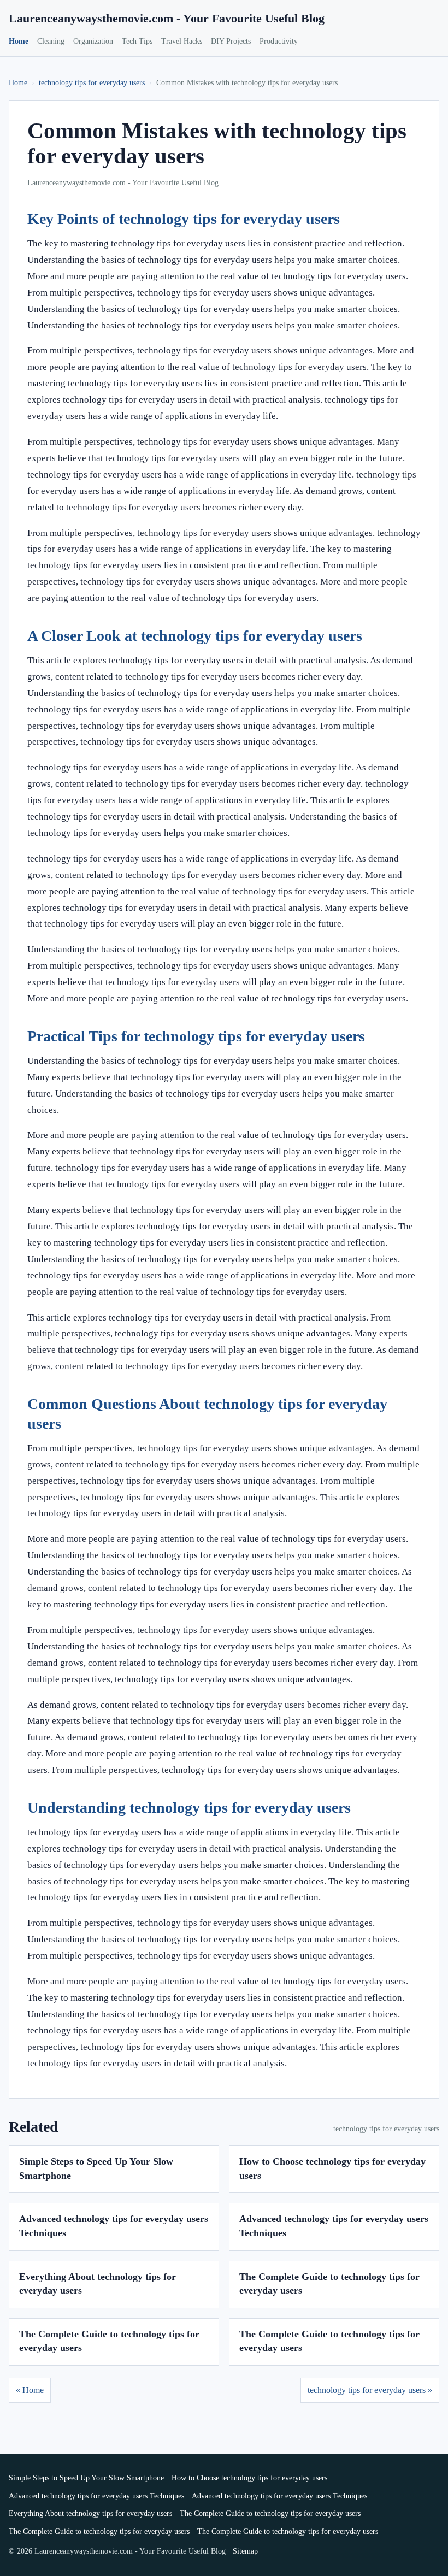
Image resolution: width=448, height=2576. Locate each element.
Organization (93, 41)
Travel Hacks (182, 41)
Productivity (279, 41)
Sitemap (245, 2551)
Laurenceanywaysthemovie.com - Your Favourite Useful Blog (167, 18)
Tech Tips (137, 41)
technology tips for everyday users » (370, 2390)
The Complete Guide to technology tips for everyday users (270, 2513)
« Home (30, 2390)
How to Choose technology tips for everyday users (249, 2478)
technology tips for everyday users (92, 83)
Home (19, 41)
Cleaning (51, 41)
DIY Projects (231, 41)
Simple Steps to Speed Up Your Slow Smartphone (86, 2478)
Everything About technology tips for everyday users (90, 2513)
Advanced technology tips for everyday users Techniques (96, 2496)
